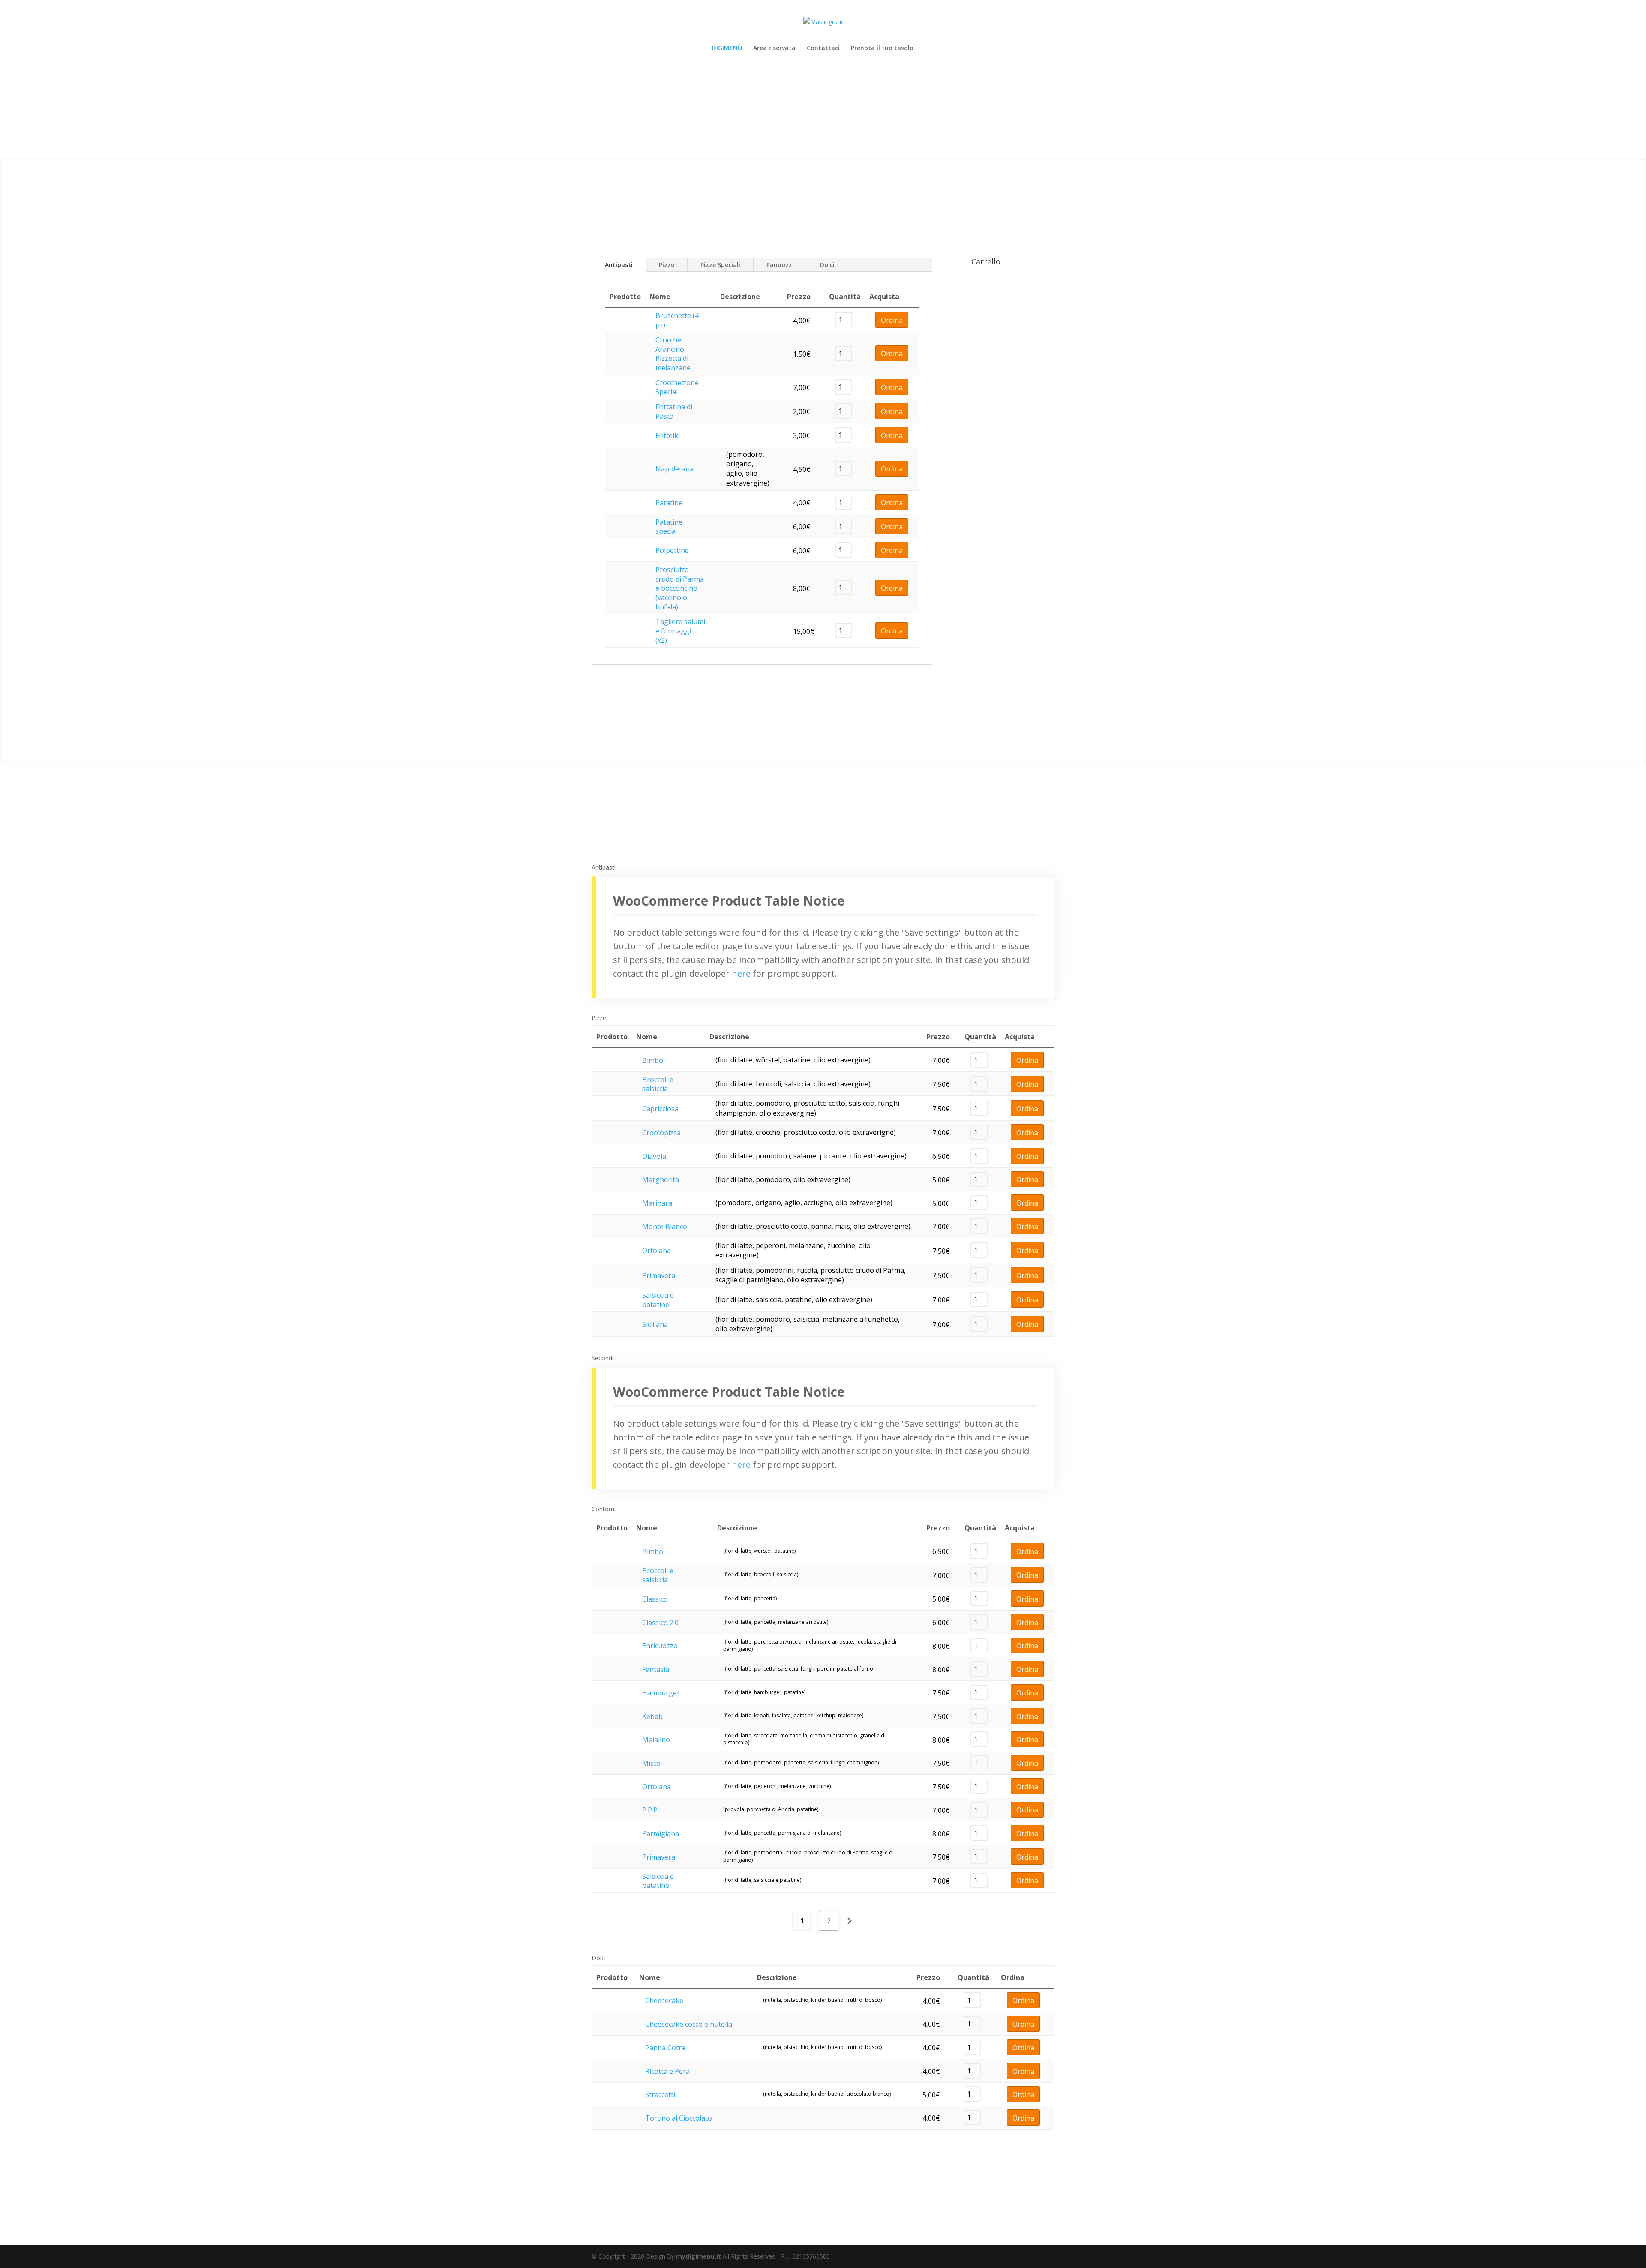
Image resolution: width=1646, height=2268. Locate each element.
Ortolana (656, 1251)
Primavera (659, 1275)
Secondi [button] (602, 1358)
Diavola (654, 1156)
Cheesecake (664, 2001)
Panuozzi (780, 265)
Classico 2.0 (660, 1623)
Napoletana (674, 469)
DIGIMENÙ (727, 48)
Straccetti (660, 2094)
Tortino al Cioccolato (679, 2118)
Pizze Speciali (720, 265)
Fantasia (656, 1669)
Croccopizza (661, 1133)
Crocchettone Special (677, 387)
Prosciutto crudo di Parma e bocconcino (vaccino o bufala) (680, 588)
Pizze (667, 265)
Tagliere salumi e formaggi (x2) (680, 631)
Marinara (657, 1203)
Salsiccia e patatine (658, 1300)
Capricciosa (660, 1109)
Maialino (656, 1740)
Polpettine (672, 550)
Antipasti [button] (604, 867)
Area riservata (774, 48)
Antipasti (619, 265)
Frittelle (668, 435)
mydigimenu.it (698, 2256)
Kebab (652, 1716)
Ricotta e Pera (667, 2071)
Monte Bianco (665, 1227)
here (741, 973)
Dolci (827, 265)
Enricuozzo (660, 1646)
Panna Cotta (665, 2048)
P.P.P (650, 1810)
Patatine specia (669, 527)
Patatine (669, 503)
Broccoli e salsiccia (658, 1084)
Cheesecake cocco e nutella (689, 2024)
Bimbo (653, 1060)
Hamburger (661, 1693)
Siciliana (655, 1324)
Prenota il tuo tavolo (882, 48)
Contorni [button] (604, 1509)
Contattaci (823, 48)
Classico (655, 1599)
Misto (651, 1763)
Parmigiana (661, 1833)
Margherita (661, 1179)
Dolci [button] (599, 1958)
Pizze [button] (599, 1018)
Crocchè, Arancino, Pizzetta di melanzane (673, 354)
